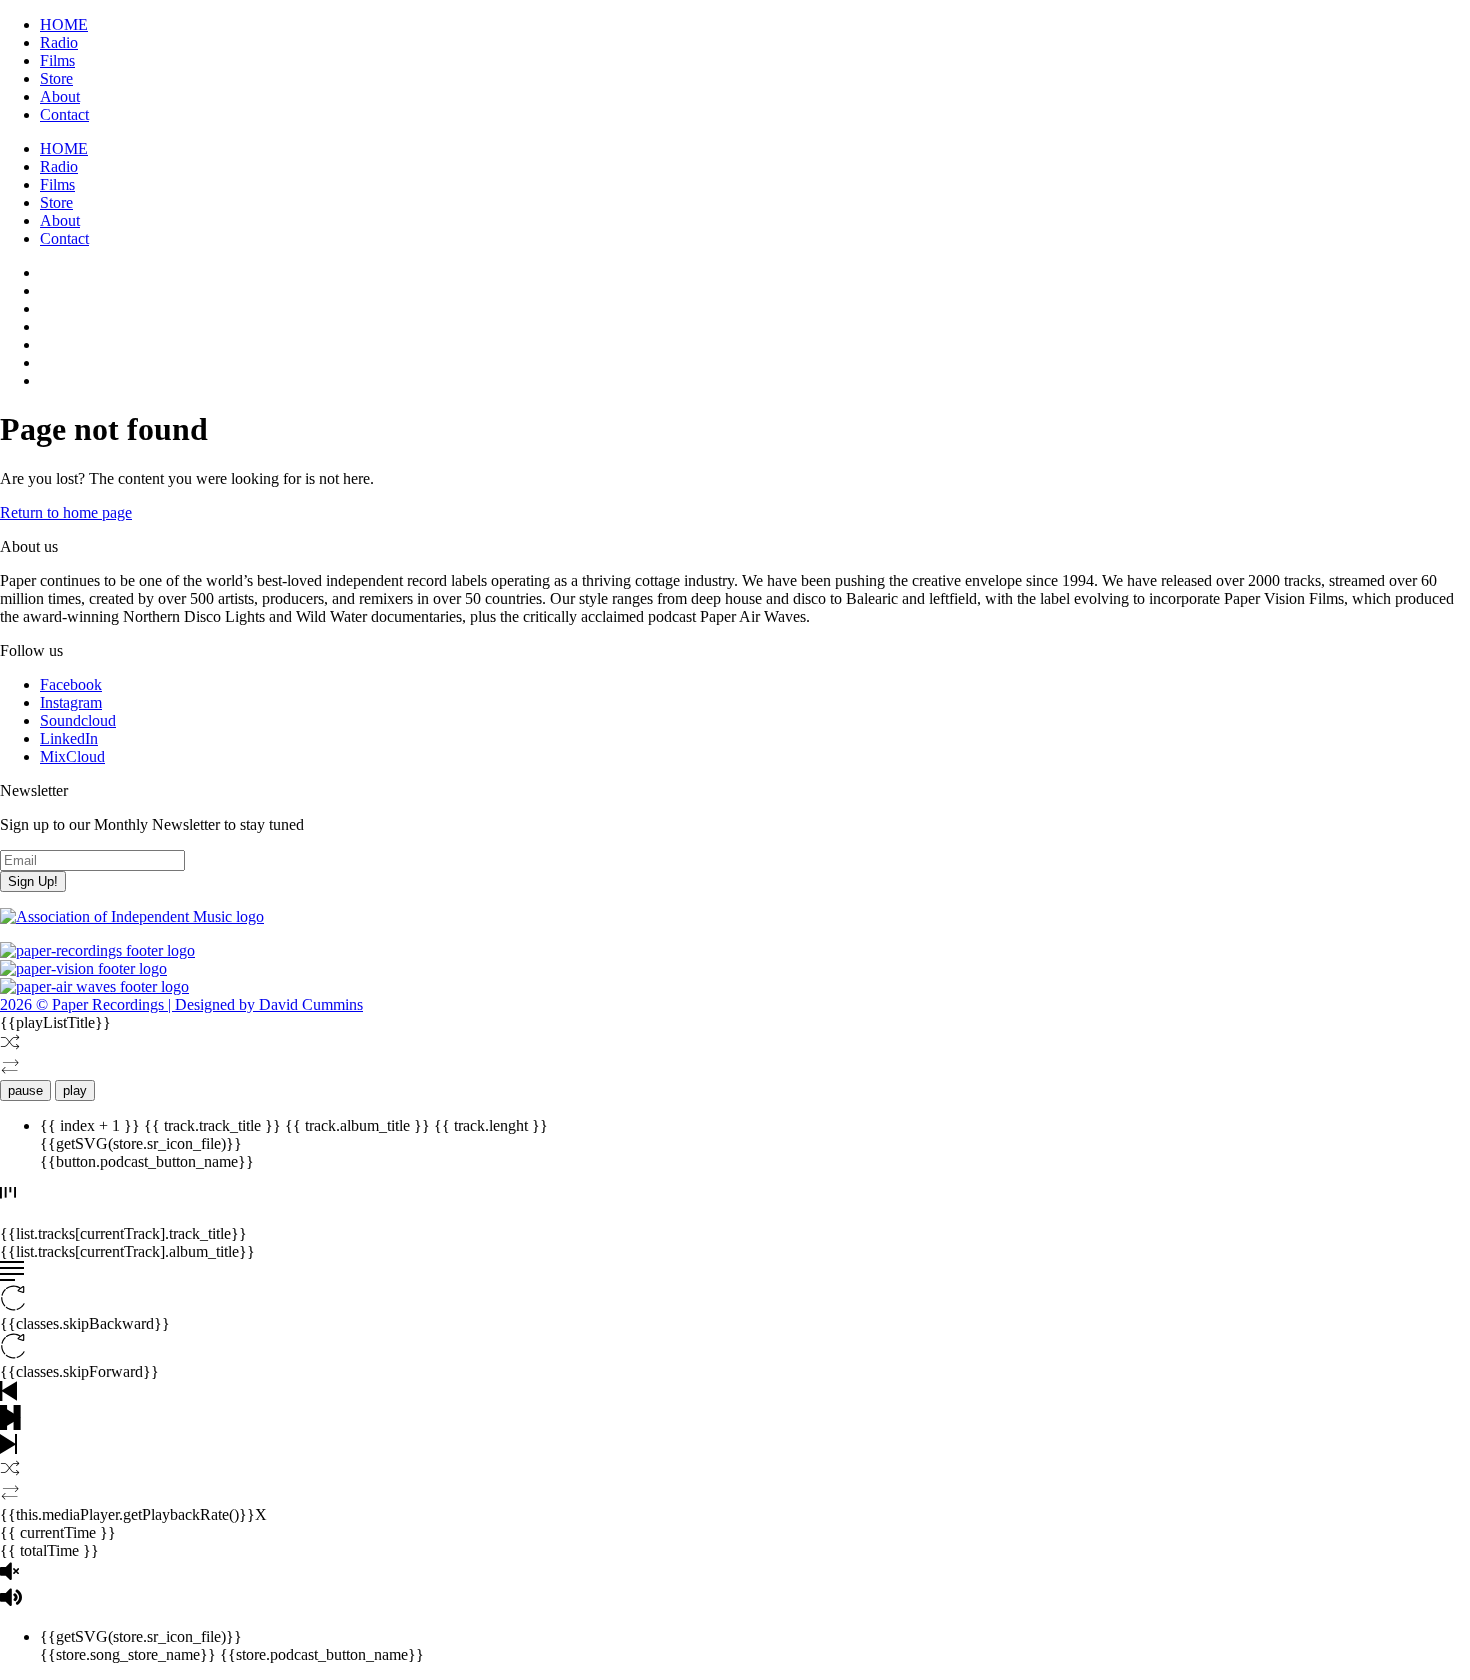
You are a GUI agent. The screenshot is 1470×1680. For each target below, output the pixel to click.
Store (56, 78)
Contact (64, 114)
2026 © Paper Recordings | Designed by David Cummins (181, 1004)
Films (57, 60)
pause (25, 1090)
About (60, 96)
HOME (64, 24)
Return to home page (66, 512)
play (75, 1090)
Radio (59, 42)
